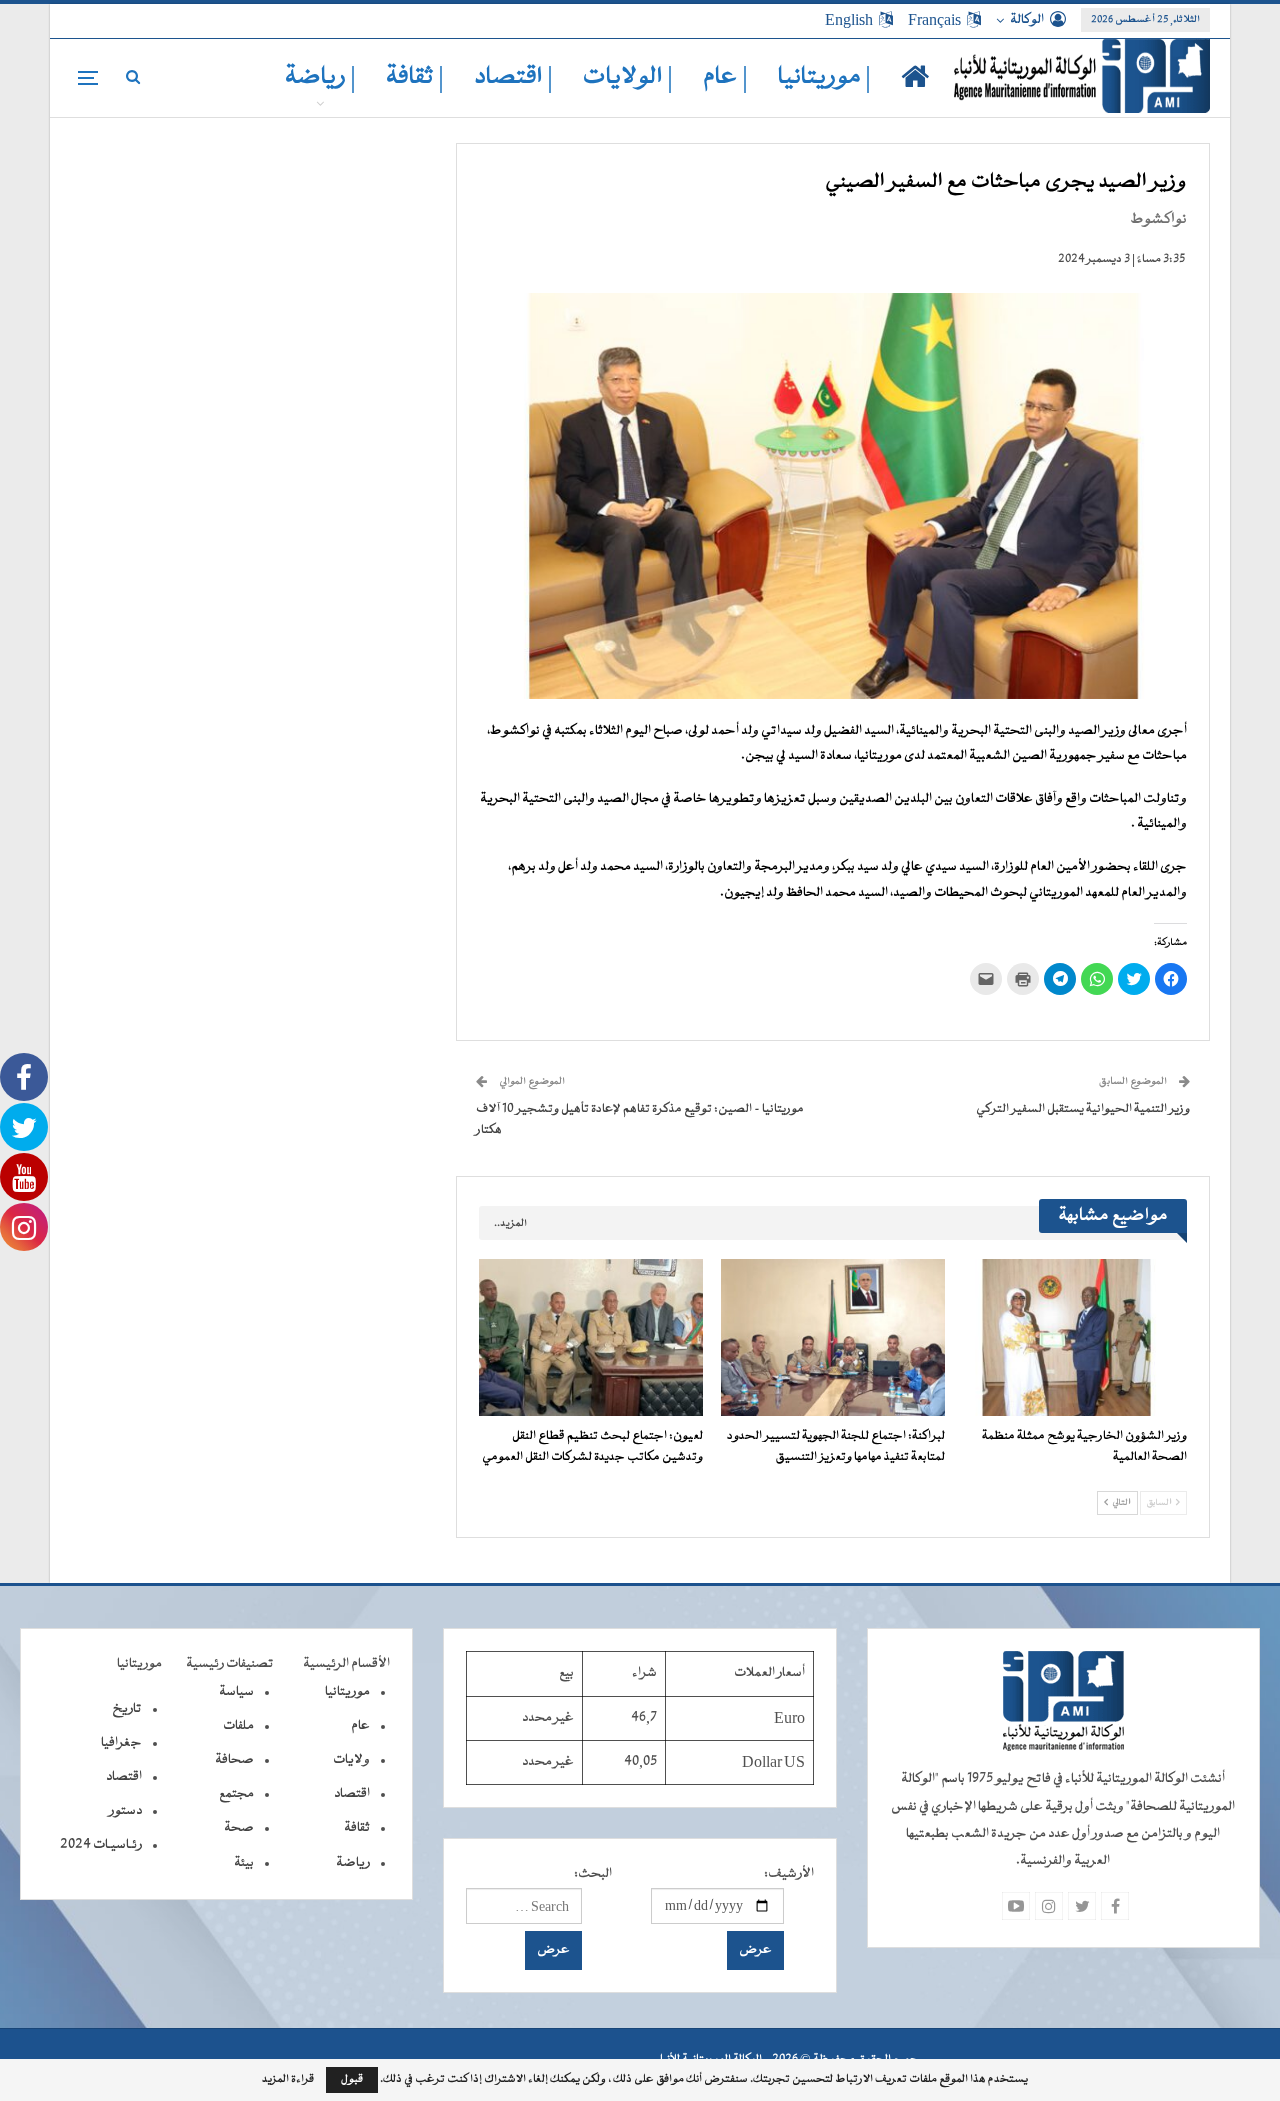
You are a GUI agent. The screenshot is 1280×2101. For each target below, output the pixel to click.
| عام (725, 77)
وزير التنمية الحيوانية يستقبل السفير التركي (1083, 1109)
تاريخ (127, 1709)
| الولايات (628, 77)
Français (934, 20)
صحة (239, 1828)
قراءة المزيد (288, 2080)
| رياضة (320, 77)
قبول (352, 2079)
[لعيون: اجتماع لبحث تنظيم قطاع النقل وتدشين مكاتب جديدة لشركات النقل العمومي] (591, 1337)
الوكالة (1027, 20)
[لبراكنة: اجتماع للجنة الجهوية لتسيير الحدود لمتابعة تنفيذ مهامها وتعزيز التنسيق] (833, 1337)
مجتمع (236, 1794)
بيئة (244, 1863)
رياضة (353, 1863)
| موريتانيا (824, 77)
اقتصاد (352, 1794)
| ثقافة (415, 77)
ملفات (238, 1726)
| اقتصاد (513, 77)
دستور (125, 1811)
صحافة (234, 1760)
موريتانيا (347, 1692)
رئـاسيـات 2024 (101, 1845)
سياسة (236, 1692)
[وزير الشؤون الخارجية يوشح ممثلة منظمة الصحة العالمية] (1075, 1337)
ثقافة (357, 1828)
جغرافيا (121, 1743)
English (849, 20)
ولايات (351, 1760)
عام (360, 1726)
